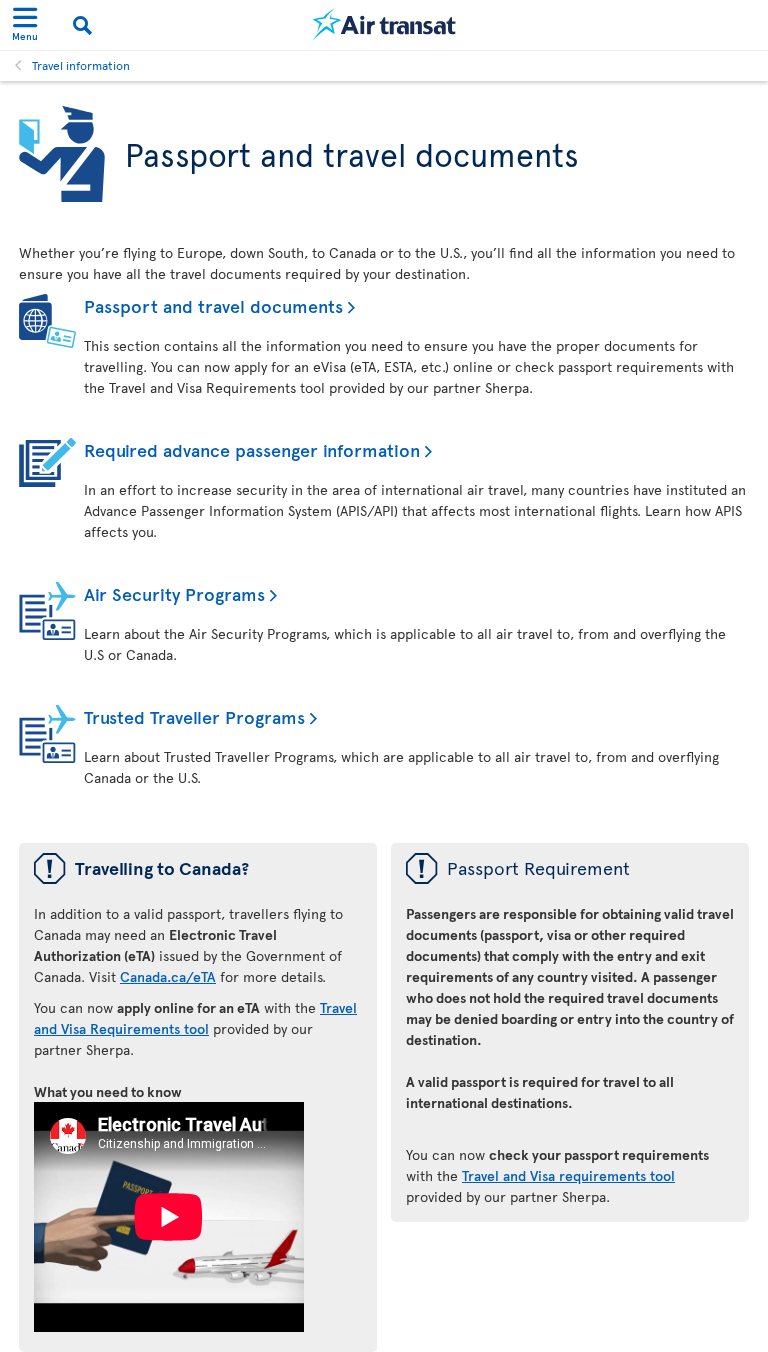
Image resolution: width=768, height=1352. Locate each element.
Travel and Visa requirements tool (568, 1175)
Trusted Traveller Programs (194, 716)
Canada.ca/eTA (168, 976)
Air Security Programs (174, 593)
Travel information (81, 65)
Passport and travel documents (213, 305)
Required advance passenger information (252, 449)
